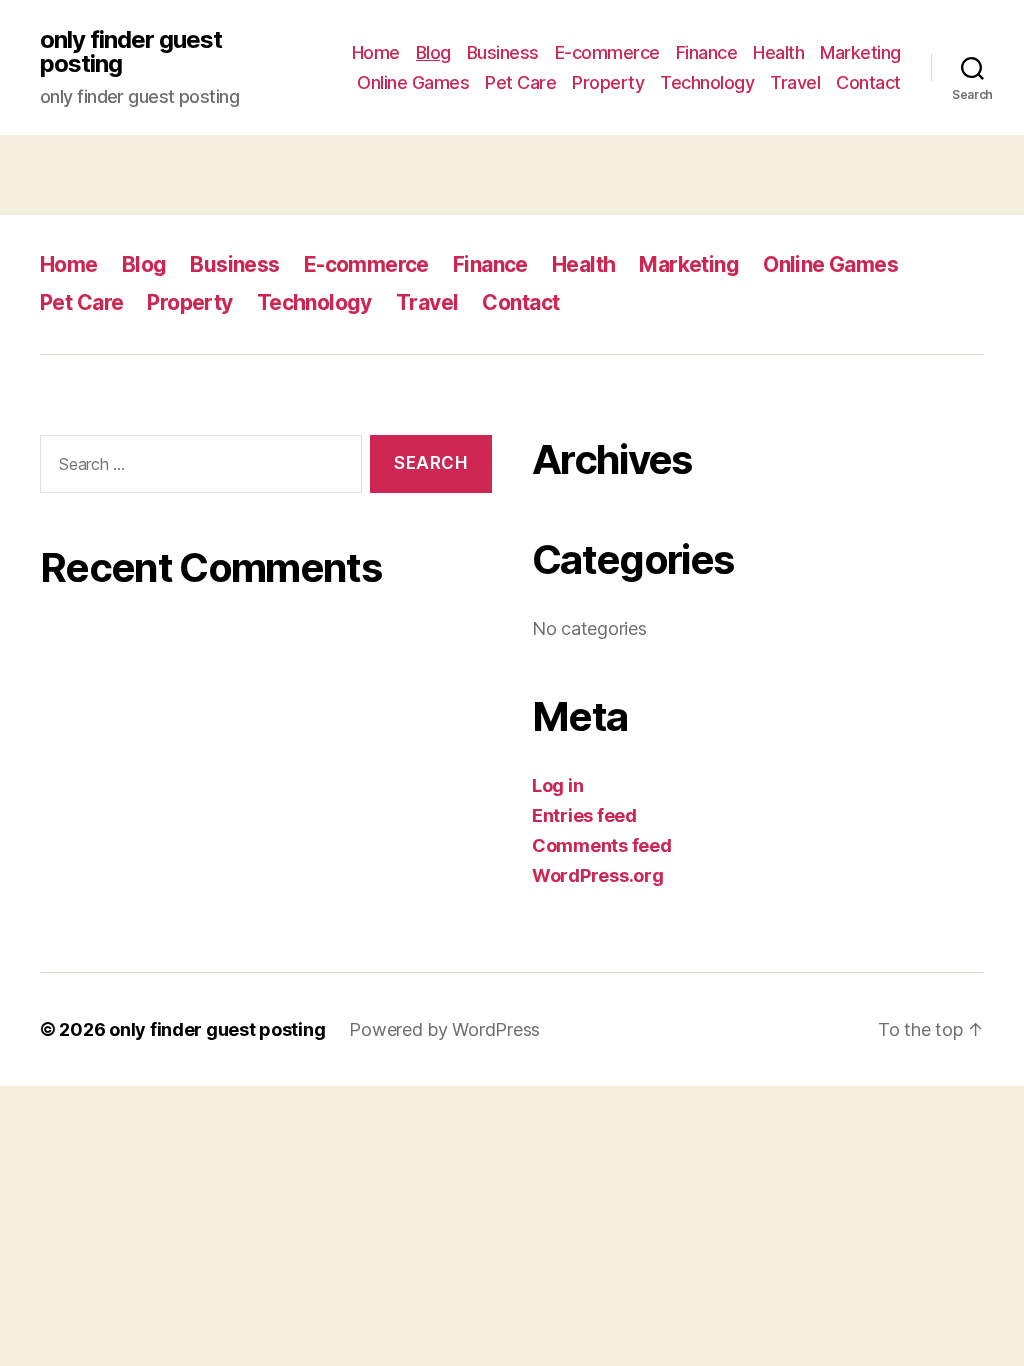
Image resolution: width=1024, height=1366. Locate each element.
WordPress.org (598, 875)
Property (608, 82)
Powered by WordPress (444, 1029)
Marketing (860, 52)
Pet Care (520, 82)
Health (778, 52)
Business (503, 52)
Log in (557, 785)
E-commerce (607, 52)
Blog (433, 52)
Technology (707, 82)
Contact (868, 82)
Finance (707, 52)
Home (376, 52)
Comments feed (602, 845)
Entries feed (584, 815)
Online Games (413, 82)
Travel (795, 82)
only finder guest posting (131, 52)
